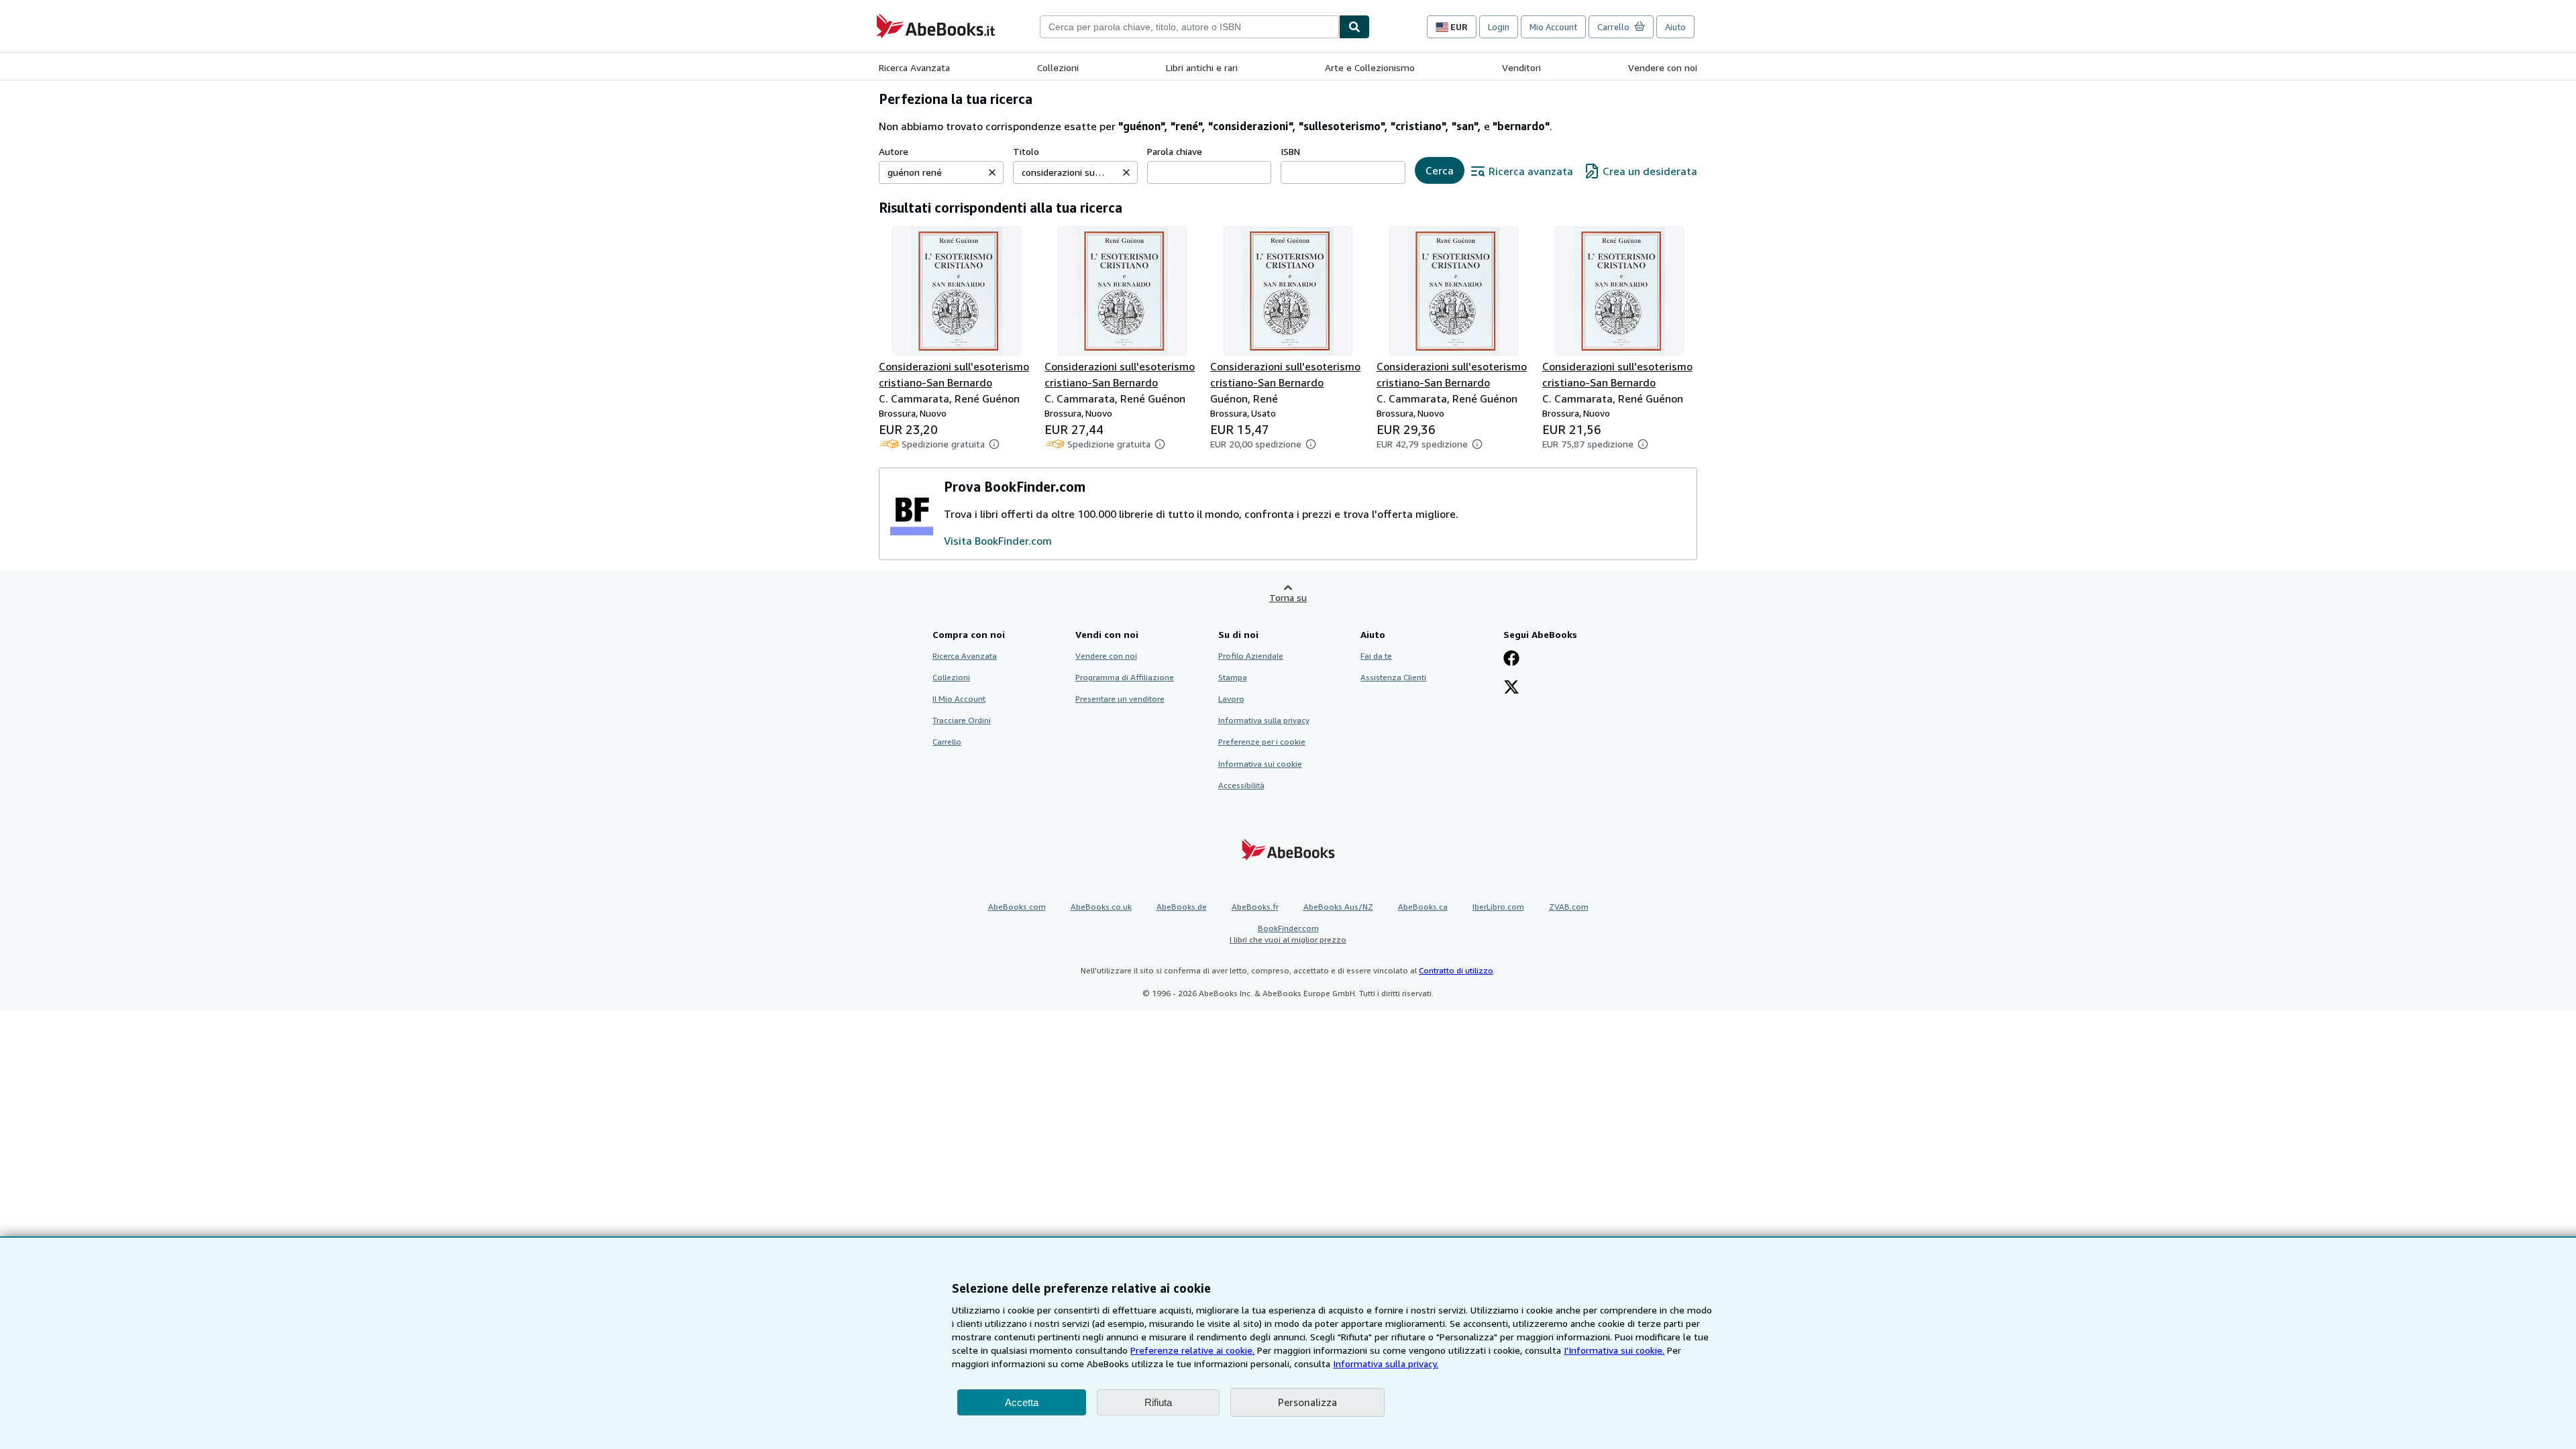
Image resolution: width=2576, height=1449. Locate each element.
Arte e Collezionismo (1370, 67)
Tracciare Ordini (962, 720)
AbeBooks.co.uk (1101, 907)
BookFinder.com (1288, 934)
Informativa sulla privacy (1264, 720)
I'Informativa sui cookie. (1614, 1350)
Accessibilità (1241, 785)
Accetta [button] (1022, 1402)
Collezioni (1058, 67)
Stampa (1233, 677)
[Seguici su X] (1511, 688)
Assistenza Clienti (1393, 677)
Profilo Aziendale (1251, 656)
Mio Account (1553, 27)
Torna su (1288, 597)
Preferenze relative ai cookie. (1192, 1350)
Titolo (1026, 151)
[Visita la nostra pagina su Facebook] (1511, 659)
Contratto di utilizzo (1456, 970)
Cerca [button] (1440, 170)
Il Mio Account (959, 699)
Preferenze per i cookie (1262, 742)
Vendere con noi (1663, 67)
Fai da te (1376, 656)
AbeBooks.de (1182, 907)
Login (1499, 27)
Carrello (947, 742)
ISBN (1290, 151)
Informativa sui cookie (1260, 764)
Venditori (1521, 67)
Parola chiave (1175, 151)
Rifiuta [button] (1158, 1402)
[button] (992, 172)
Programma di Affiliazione (1125, 677)
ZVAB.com (1569, 907)
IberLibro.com (1498, 907)
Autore (894, 151)
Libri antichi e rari (1202, 67)
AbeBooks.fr (1255, 907)
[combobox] (1189, 27)
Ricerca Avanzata (914, 67)
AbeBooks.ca (1423, 907)
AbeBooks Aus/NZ (1338, 907)
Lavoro (1231, 699)
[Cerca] (1354, 27)
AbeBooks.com (1017, 907)
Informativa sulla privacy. (1386, 1363)
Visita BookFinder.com (998, 541)
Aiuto (1675, 27)
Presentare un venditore (1120, 699)
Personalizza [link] (1307, 1402)
